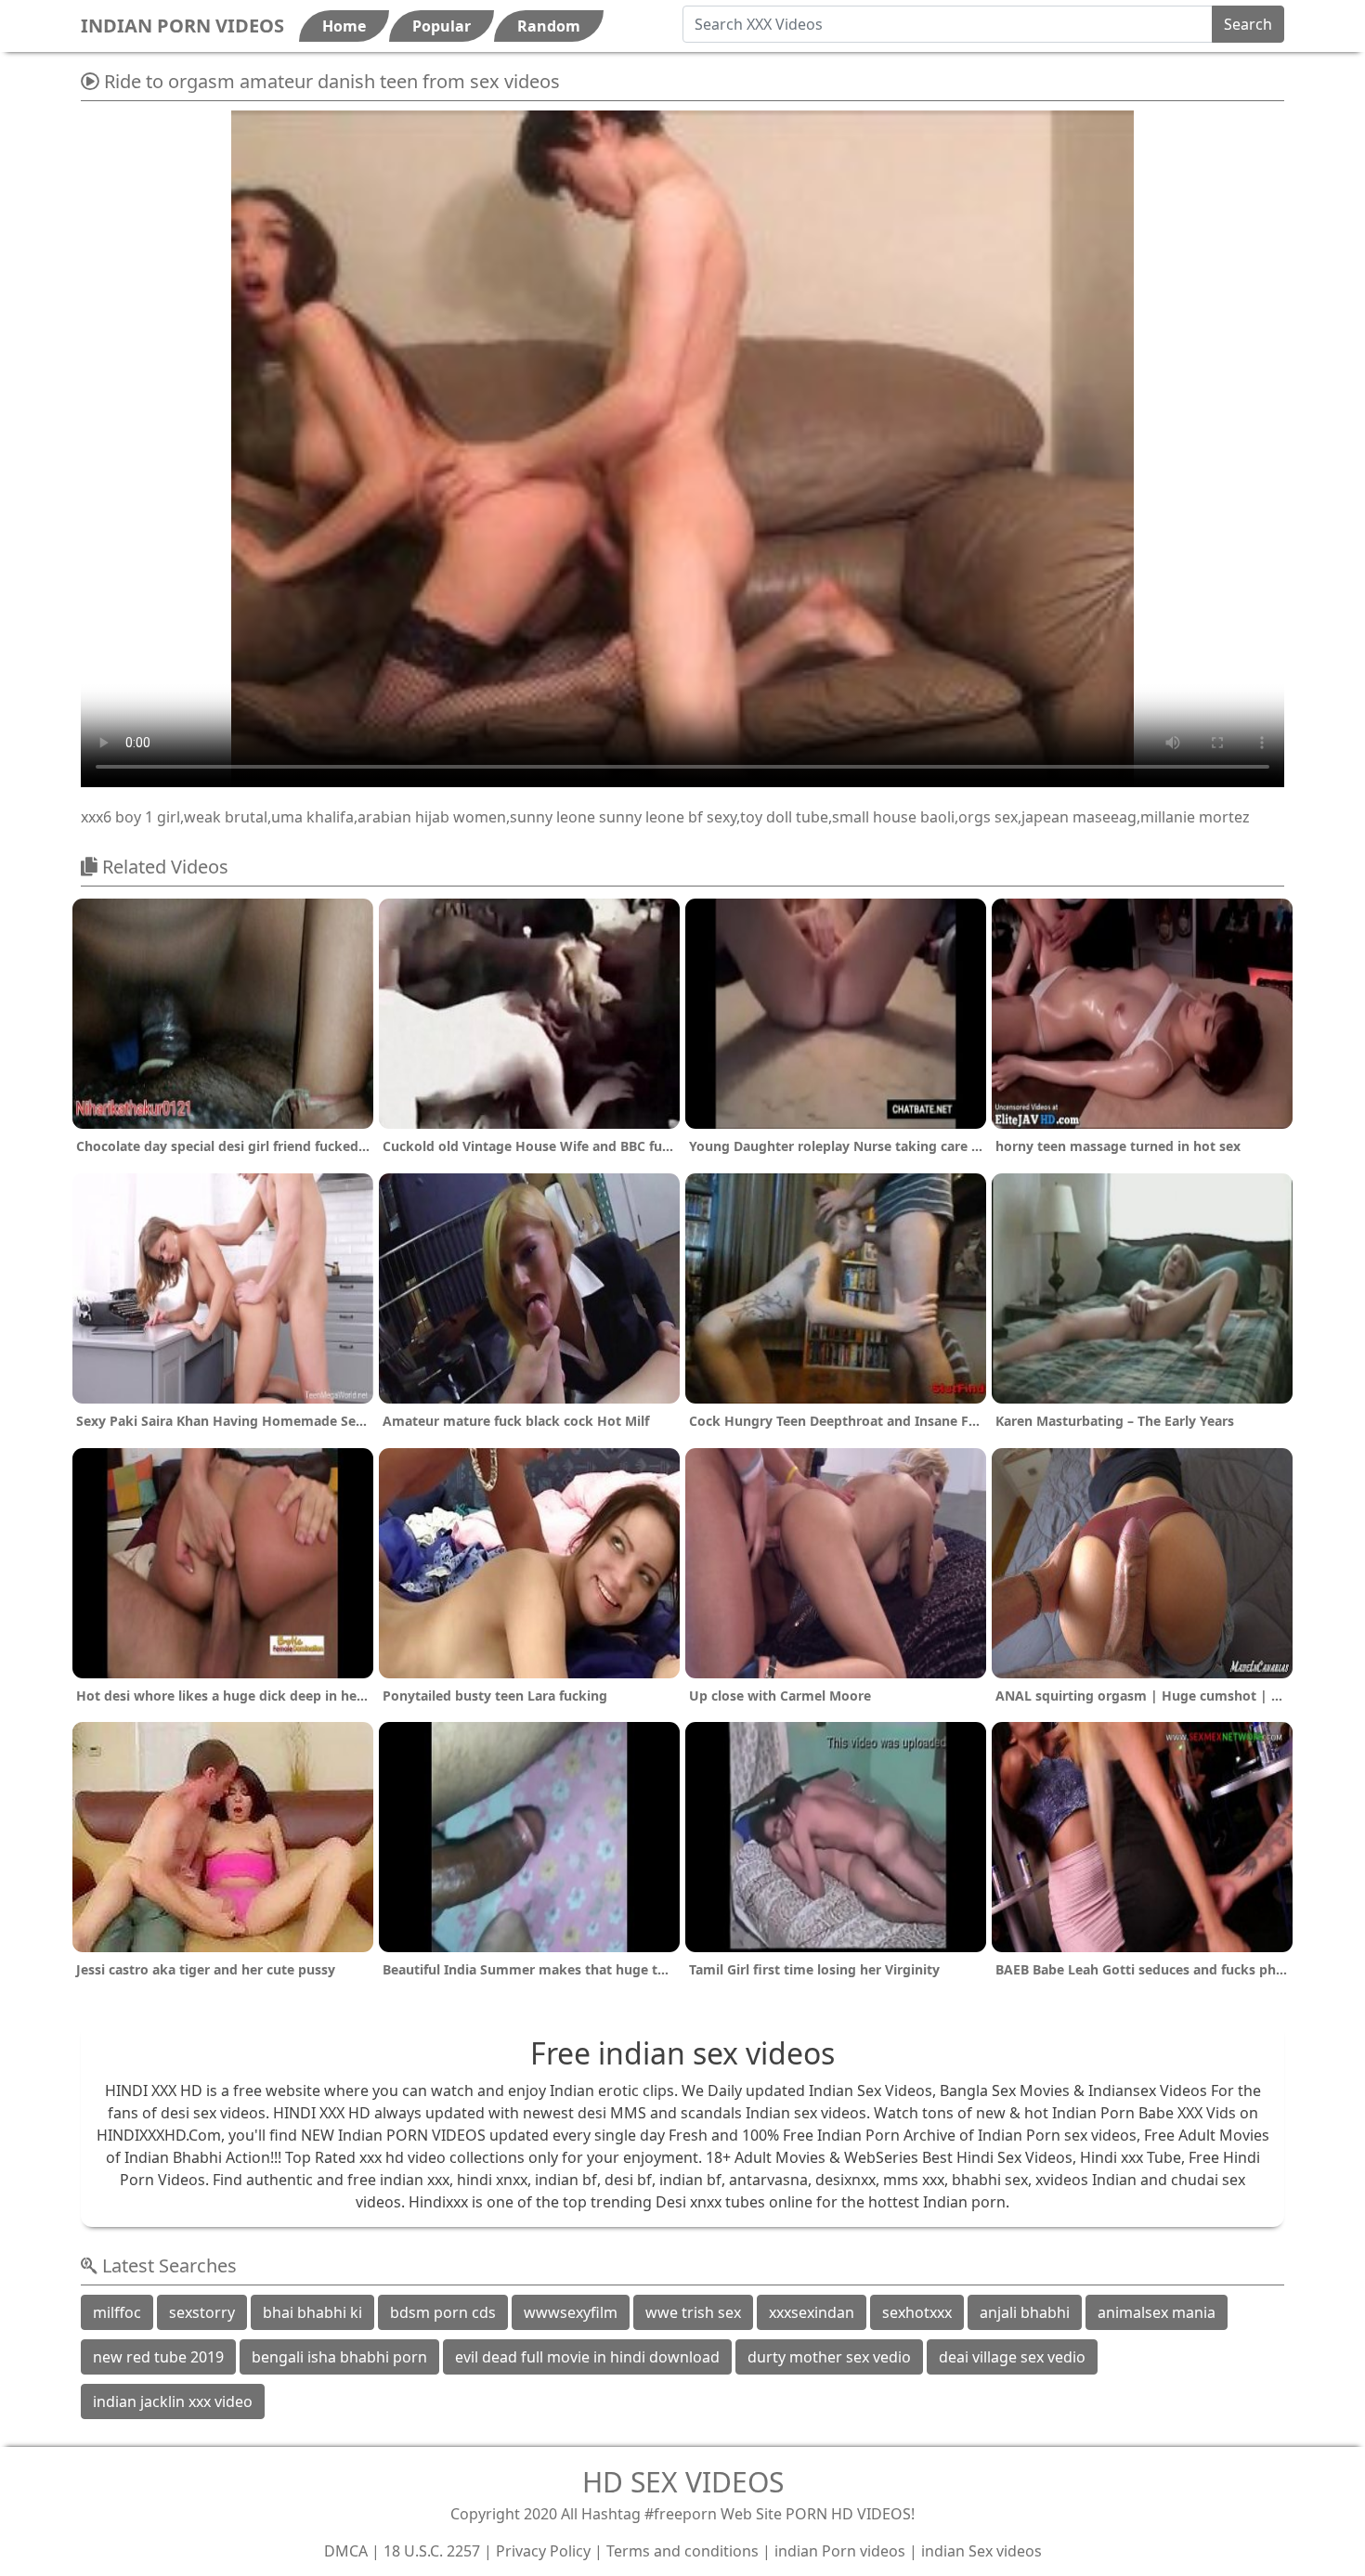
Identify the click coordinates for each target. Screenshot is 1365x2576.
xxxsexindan (812, 2312)
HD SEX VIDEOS (683, 2482)
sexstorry (202, 2312)
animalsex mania (1157, 2312)
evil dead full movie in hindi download (587, 2357)
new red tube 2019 (158, 2357)
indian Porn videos (840, 2551)
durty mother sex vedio (829, 2357)
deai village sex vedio (1012, 2357)
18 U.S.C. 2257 (432, 2551)
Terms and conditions (682, 2551)
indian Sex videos (981, 2551)
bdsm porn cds (443, 2312)
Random (549, 26)
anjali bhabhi (1025, 2312)
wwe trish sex (693, 2312)
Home (344, 26)
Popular (442, 26)
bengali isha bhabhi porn (339, 2357)
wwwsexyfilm (571, 2312)
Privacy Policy (543, 2551)
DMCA (346, 2551)
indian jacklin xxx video (173, 2401)
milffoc (117, 2312)
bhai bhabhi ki (312, 2312)
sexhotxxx (917, 2312)
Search (1248, 24)
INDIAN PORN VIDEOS (182, 26)
